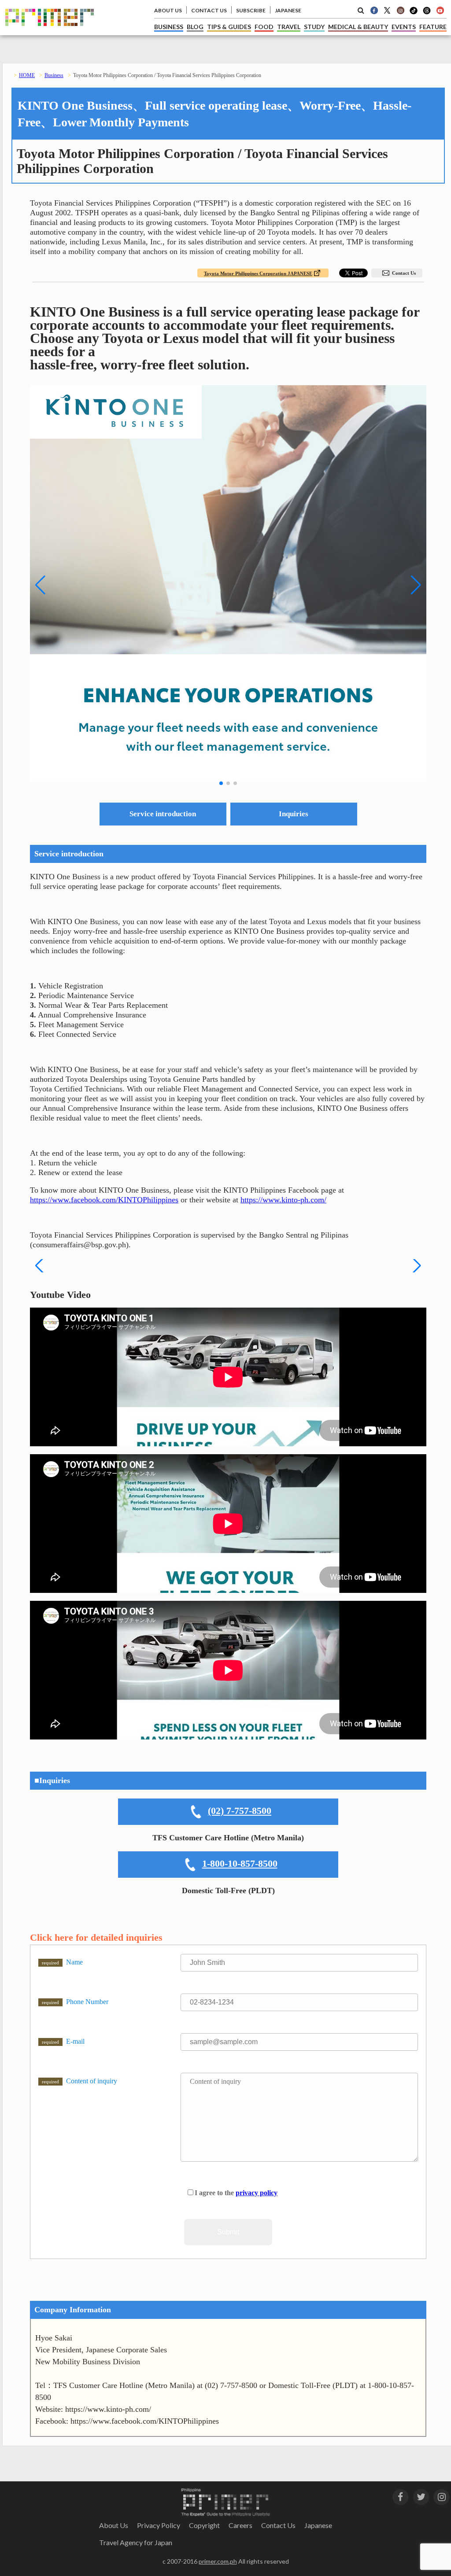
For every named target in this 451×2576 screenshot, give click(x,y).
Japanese (318, 2525)
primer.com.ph (218, 2561)
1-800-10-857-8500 (240, 1863)
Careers (240, 2525)
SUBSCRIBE (251, 10)
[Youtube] (440, 10)
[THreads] (427, 13)
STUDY (314, 27)
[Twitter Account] (387, 10)
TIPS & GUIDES (229, 27)
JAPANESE (288, 10)
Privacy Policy (159, 2525)
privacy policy (257, 2193)
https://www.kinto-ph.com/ (283, 1200)
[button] (221, 783)
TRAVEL (289, 27)
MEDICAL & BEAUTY (358, 27)
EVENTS (404, 27)
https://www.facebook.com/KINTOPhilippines (104, 1200)
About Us (114, 2525)
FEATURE (433, 27)
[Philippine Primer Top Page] (50, 33)
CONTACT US (209, 10)
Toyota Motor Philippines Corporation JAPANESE (258, 273)
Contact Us (404, 273)
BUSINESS (169, 27)
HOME (27, 75)
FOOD (264, 27)
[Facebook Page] (374, 10)
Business (54, 75)
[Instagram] (400, 10)
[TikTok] (414, 13)
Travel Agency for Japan (136, 2542)
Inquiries (294, 814)
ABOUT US (168, 10)
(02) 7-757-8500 (240, 1811)
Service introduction (163, 814)
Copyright (204, 2525)
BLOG (195, 27)
